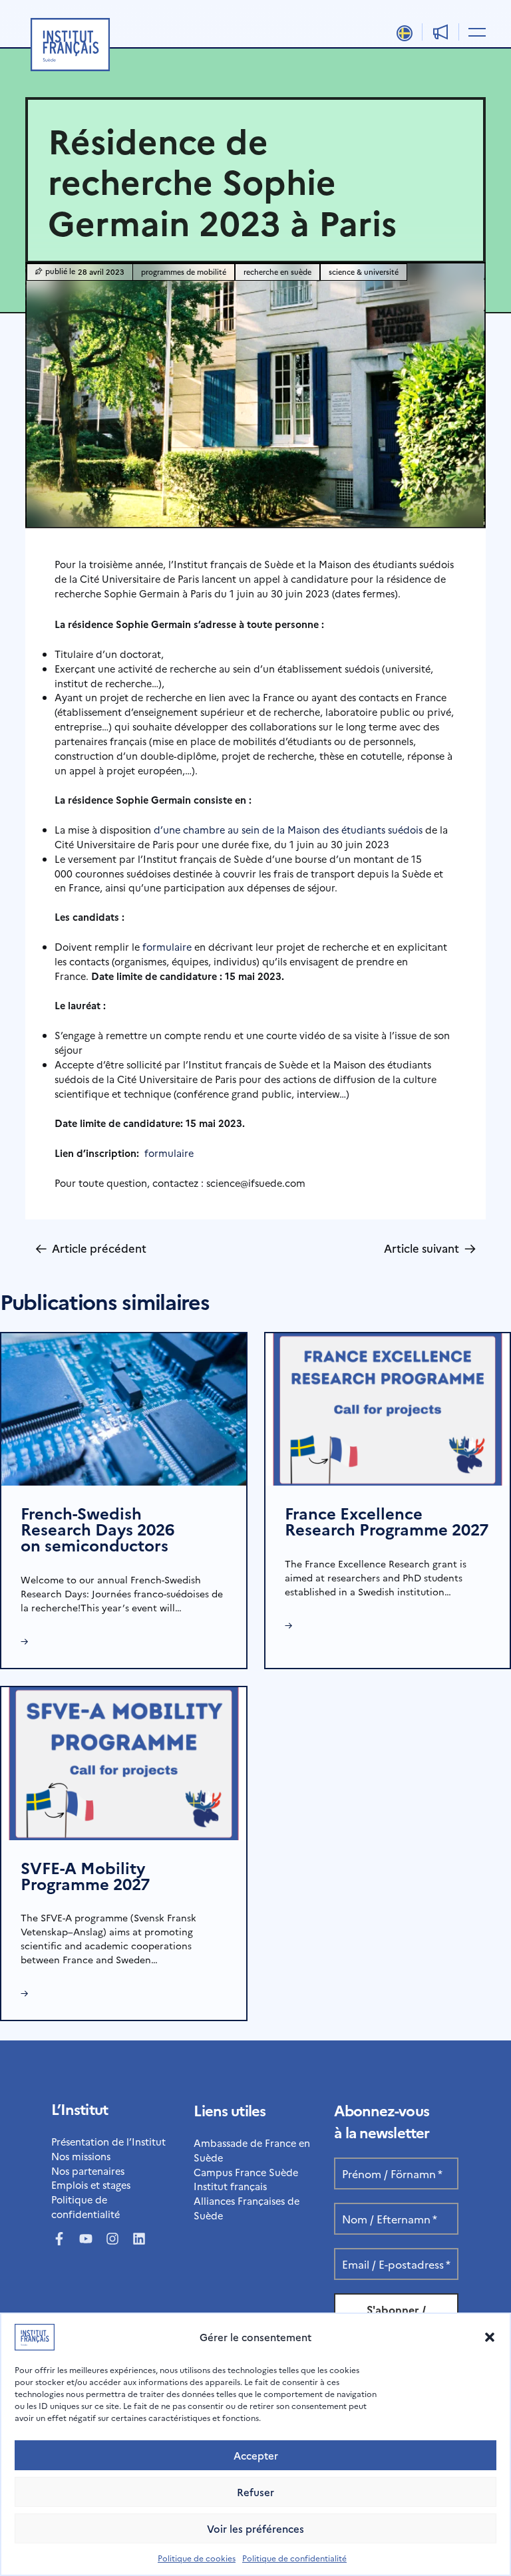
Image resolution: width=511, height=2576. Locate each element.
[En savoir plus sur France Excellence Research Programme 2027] (388, 1407)
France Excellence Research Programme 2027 (387, 1521)
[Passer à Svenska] (405, 33)
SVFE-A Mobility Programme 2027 (85, 1875)
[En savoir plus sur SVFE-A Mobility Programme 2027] (124, 1761)
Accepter (256, 2455)
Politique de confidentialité (294, 2558)
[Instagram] (112, 2239)
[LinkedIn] (139, 2239)
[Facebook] (59, 2239)
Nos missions (81, 2156)
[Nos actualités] (441, 32)
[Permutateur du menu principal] (475, 31)
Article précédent (91, 1248)
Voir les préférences (255, 2528)
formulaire (167, 946)
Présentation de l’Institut (108, 2141)
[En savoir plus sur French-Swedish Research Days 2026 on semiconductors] (124, 1407)
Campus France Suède (246, 2172)
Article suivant (430, 1248)
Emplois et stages (91, 2184)
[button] (490, 2337)
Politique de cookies (197, 2558)
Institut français (230, 2186)
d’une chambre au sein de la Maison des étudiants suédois (288, 829)
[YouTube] (86, 2239)
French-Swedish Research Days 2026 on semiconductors (97, 1529)
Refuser (255, 2492)
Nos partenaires (88, 2171)
